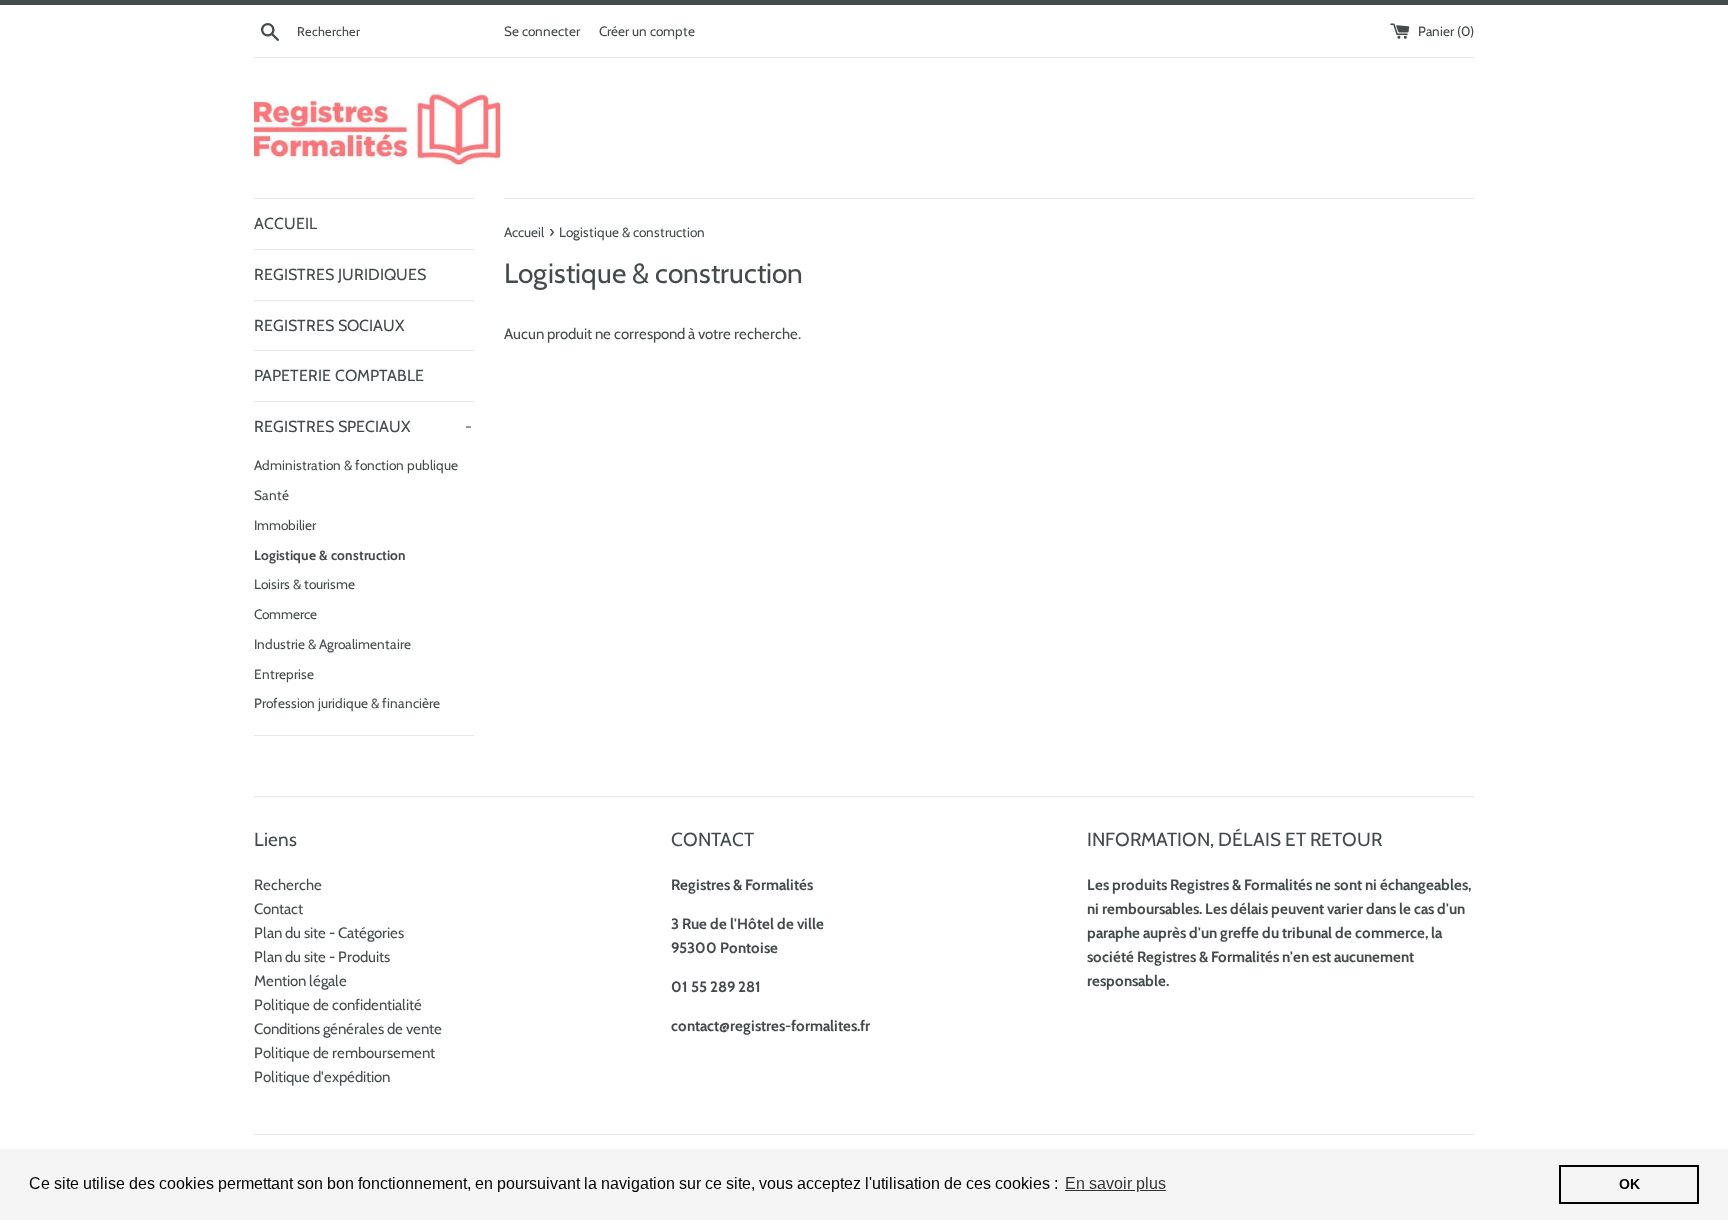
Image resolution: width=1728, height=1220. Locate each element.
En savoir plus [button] (1115, 1183)
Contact (278, 909)
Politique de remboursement (344, 1053)
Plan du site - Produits (322, 957)
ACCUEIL (285, 223)
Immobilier (285, 525)
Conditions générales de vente (348, 1029)
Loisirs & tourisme (304, 584)
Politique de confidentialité (338, 1005)
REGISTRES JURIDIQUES (340, 274)
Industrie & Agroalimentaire (332, 644)
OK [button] (1629, 1184)
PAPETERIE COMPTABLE (339, 375)
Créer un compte (647, 31)
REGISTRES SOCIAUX (329, 325)
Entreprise (284, 674)
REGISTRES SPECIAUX (363, 426)
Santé (271, 495)
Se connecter (542, 31)
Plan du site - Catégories (329, 933)
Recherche (288, 885)
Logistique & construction (330, 555)
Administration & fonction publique (356, 465)
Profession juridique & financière (347, 703)
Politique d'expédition (322, 1077)
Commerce (285, 614)
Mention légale (300, 981)
